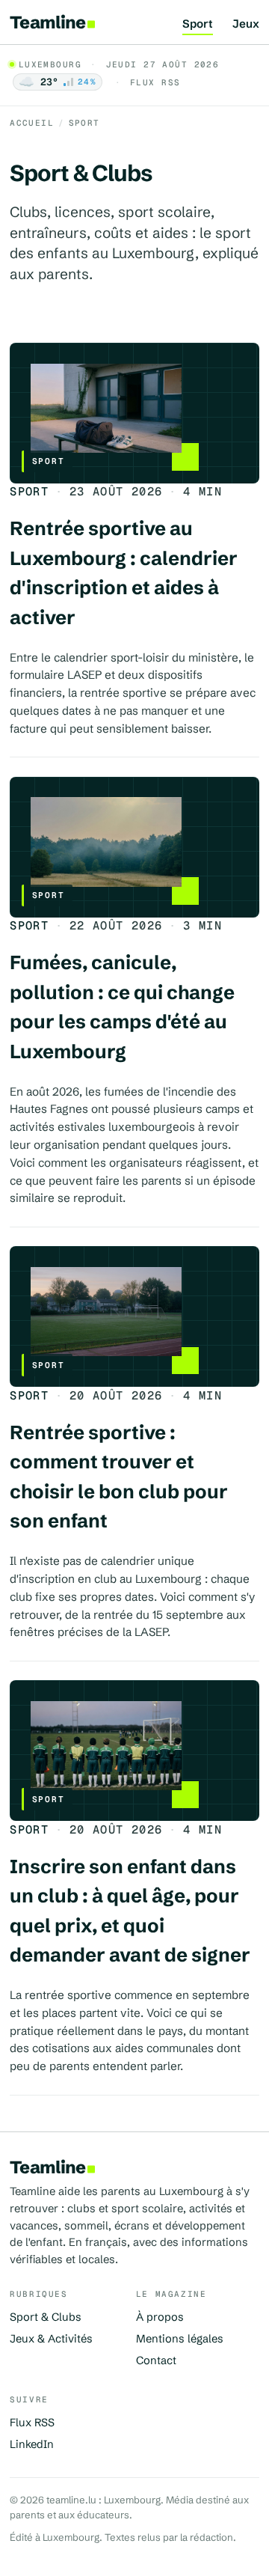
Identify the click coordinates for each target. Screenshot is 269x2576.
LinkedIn (32, 2444)
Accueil (32, 123)
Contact (156, 2360)
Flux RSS (155, 82)
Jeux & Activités (51, 2339)
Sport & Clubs (46, 2317)
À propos (160, 2317)
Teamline (47, 22)
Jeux (246, 24)
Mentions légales (180, 2339)
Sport (198, 24)
